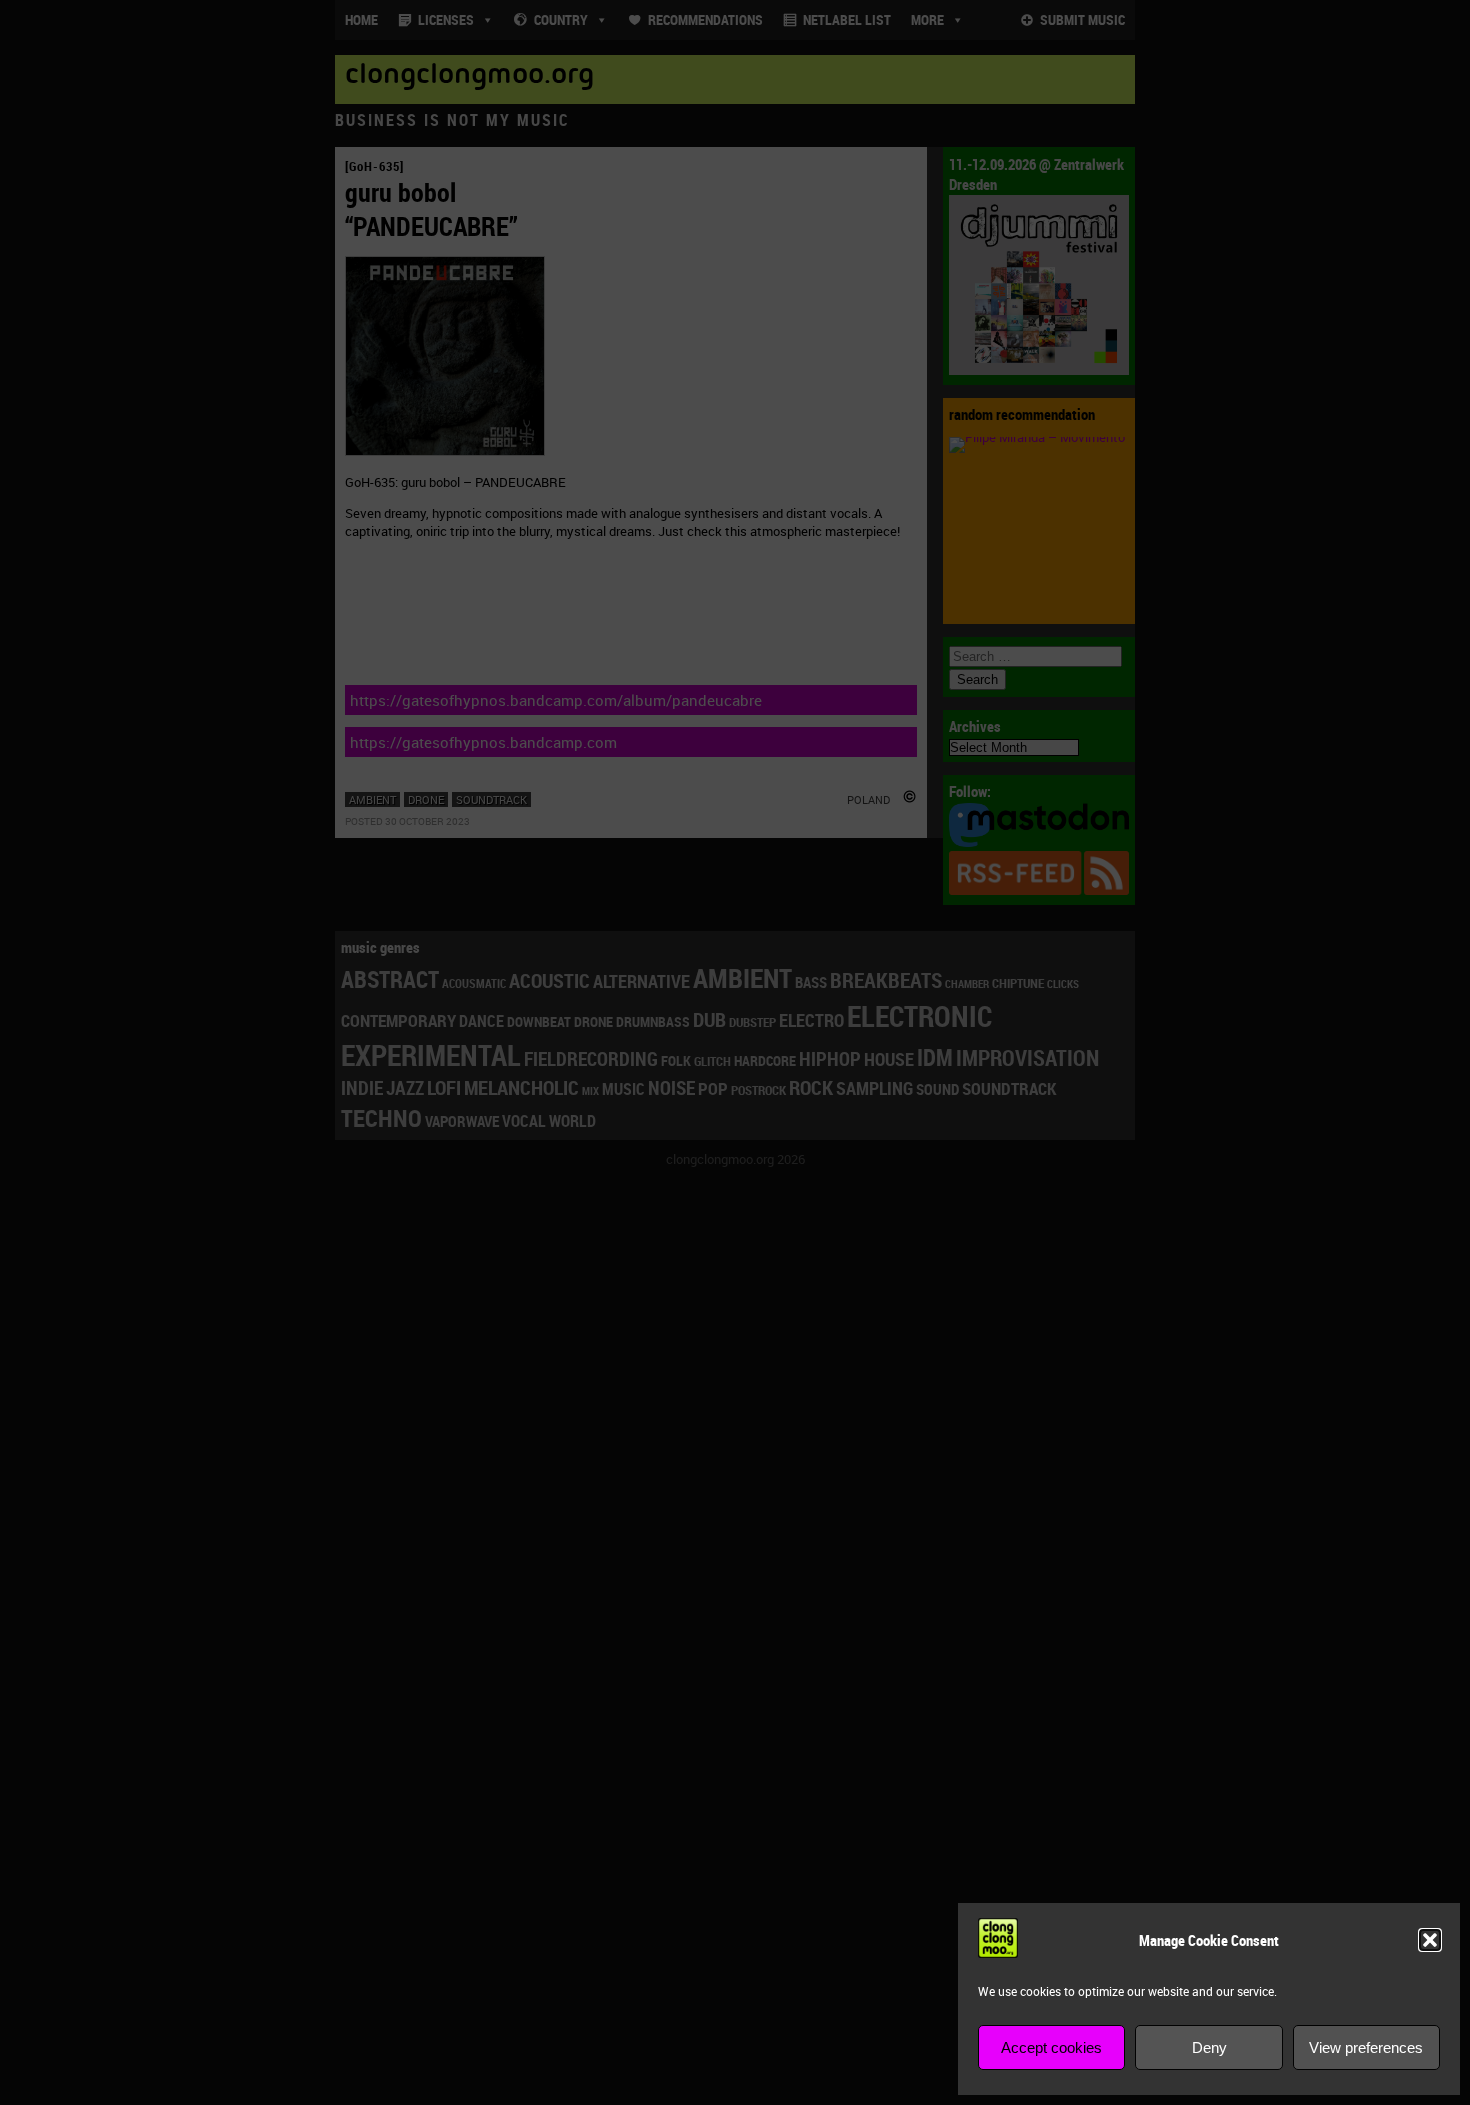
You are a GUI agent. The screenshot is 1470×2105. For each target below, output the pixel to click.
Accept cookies (1051, 2047)
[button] (1430, 1940)
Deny (1209, 2047)
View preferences (1366, 2047)
